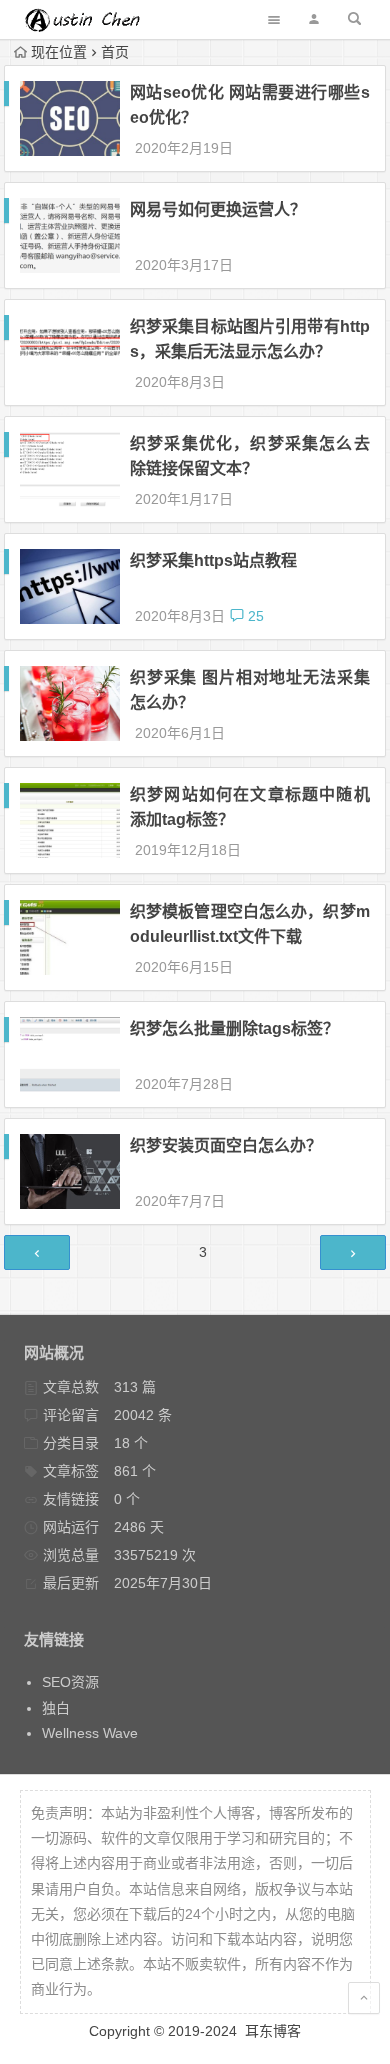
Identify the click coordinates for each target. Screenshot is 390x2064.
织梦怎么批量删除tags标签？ (234, 1028)
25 (254, 616)
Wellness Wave (90, 1733)
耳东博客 (273, 2031)
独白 (56, 1708)
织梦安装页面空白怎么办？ (226, 1145)
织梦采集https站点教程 (213, 560)
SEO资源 (70, 1682)
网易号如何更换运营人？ (218, 209)
